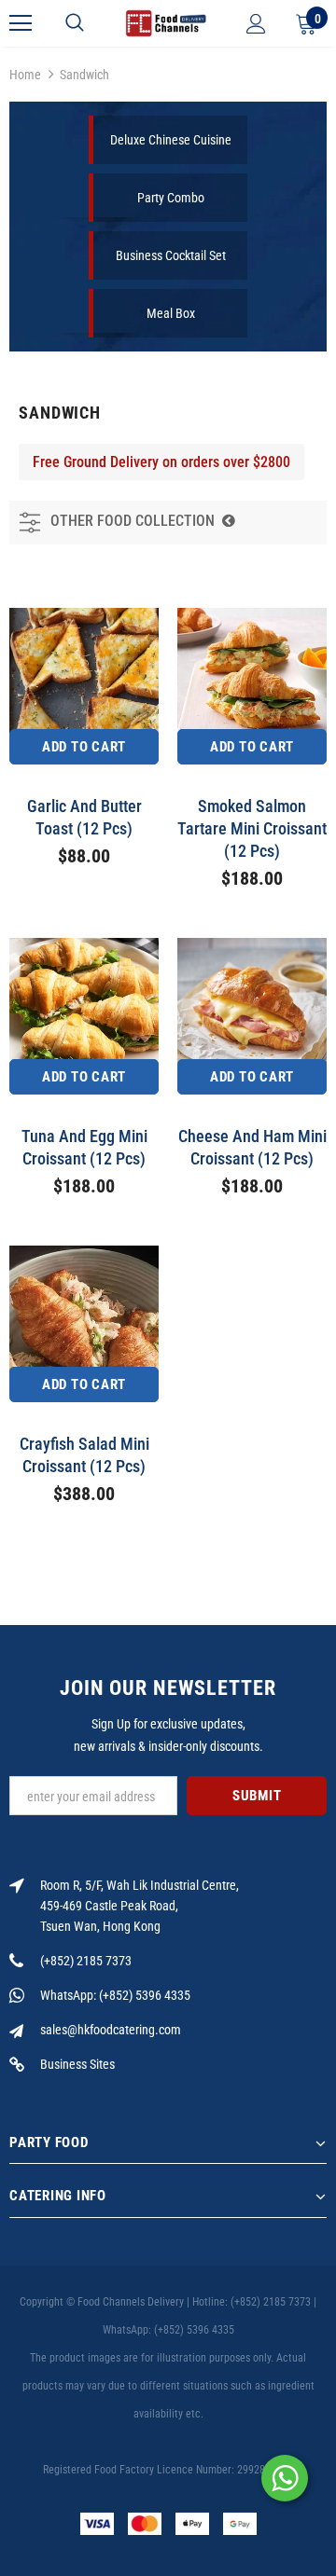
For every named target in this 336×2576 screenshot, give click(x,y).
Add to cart (84, 747)
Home (25, 75)
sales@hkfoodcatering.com (111, 2030)
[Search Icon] (75, 23)
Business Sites (77, 2064)
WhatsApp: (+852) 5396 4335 (115, 1995)
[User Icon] (256, 24)
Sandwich (84, 75)
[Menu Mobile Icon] (21, 23)
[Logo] (166, 23)
